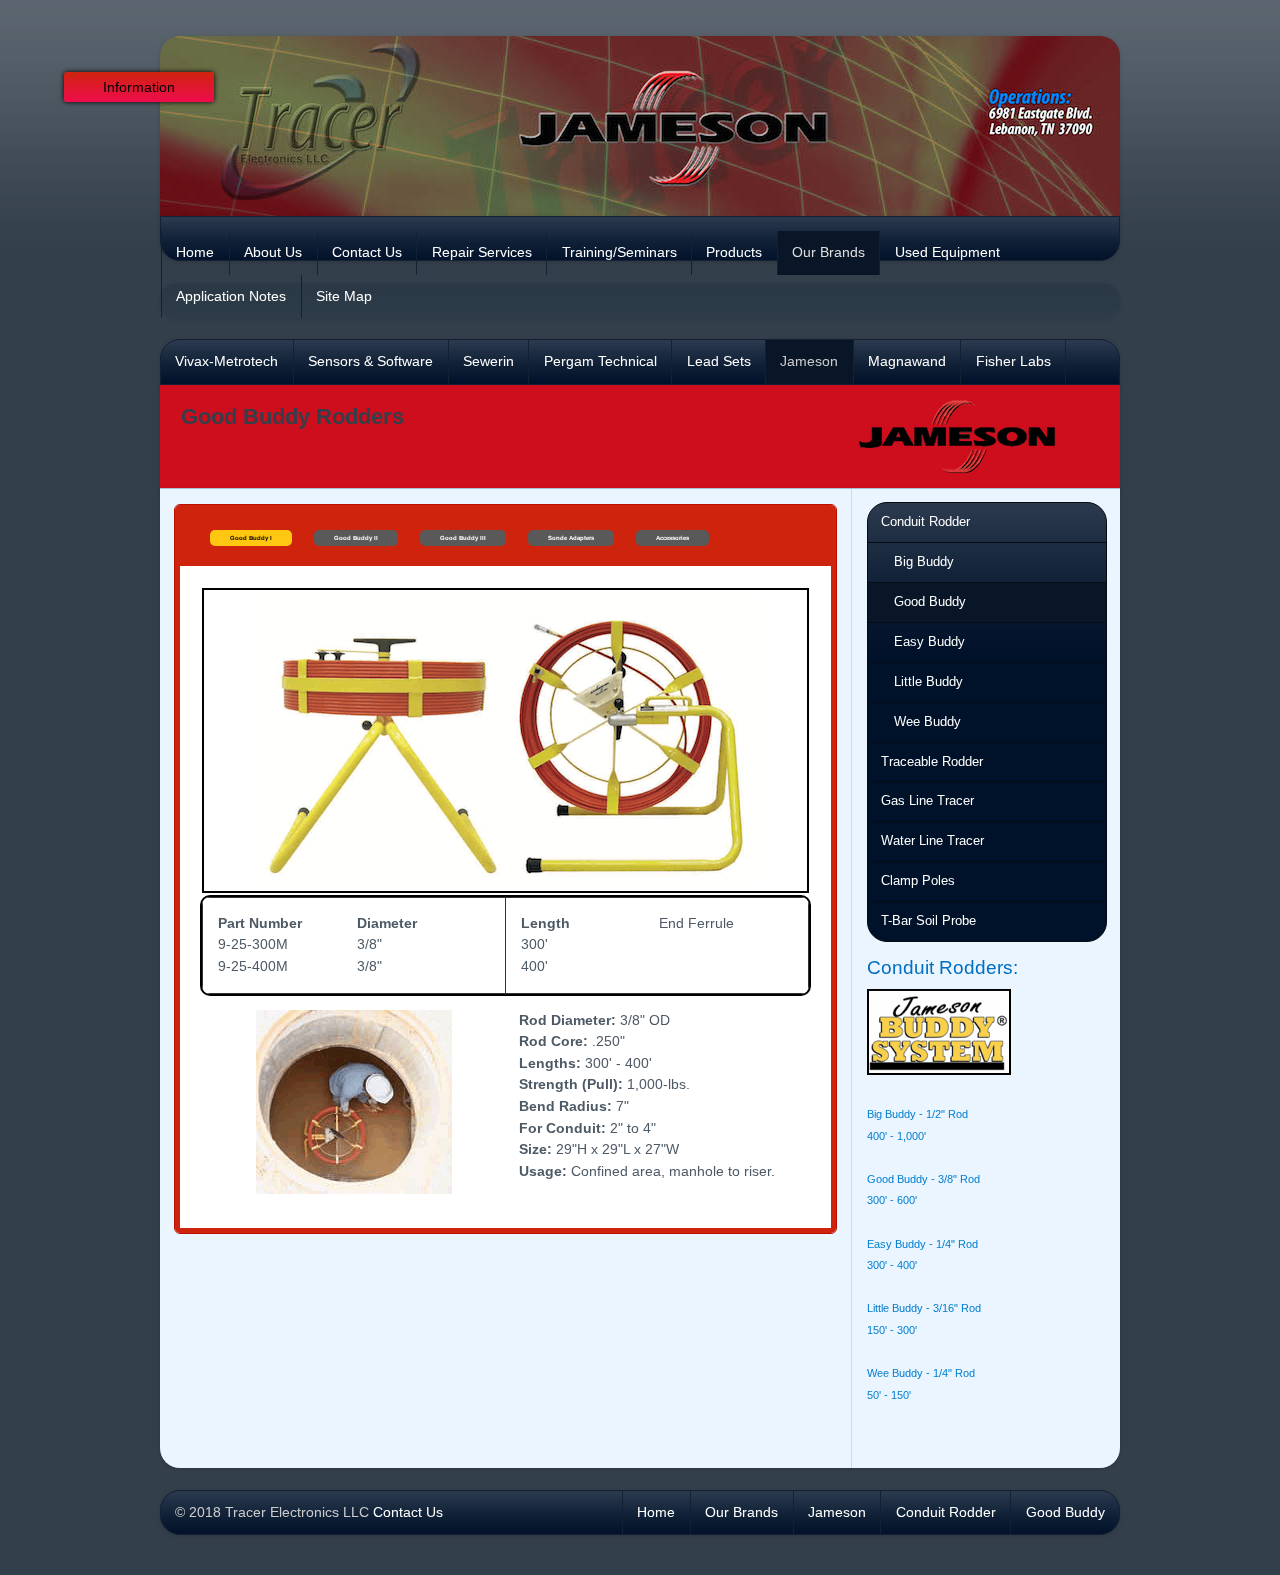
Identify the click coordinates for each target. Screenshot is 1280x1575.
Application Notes (231, 296)
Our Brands (828, 252)
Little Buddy (928, 681)
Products (734, 252)
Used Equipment (947, 252)
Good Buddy (930, 601)
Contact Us (367, 252)
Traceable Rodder (932, 761)
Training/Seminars (619, 252)
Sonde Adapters (571, 538)
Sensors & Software (370, 361)
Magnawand (907, 361)
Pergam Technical (600, 361)
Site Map (344, 296)
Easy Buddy (929, 641)
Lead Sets (719, 361)
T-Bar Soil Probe (928, 920)
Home (195, 252)
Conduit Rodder (925, 521)
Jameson (809, 361)
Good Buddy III (463, 538)
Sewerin (488, 361)
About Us (273, 252)
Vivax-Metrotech (226, 361)
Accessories (672, 538)
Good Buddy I (251, 538)
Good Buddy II (356, 538)
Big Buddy (924, 561)
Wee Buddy (927, 721)
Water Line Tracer (932, 840)
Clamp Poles (918, 880)
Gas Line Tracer (927, 800)
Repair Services (482, 252)
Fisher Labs (1013, 361)
